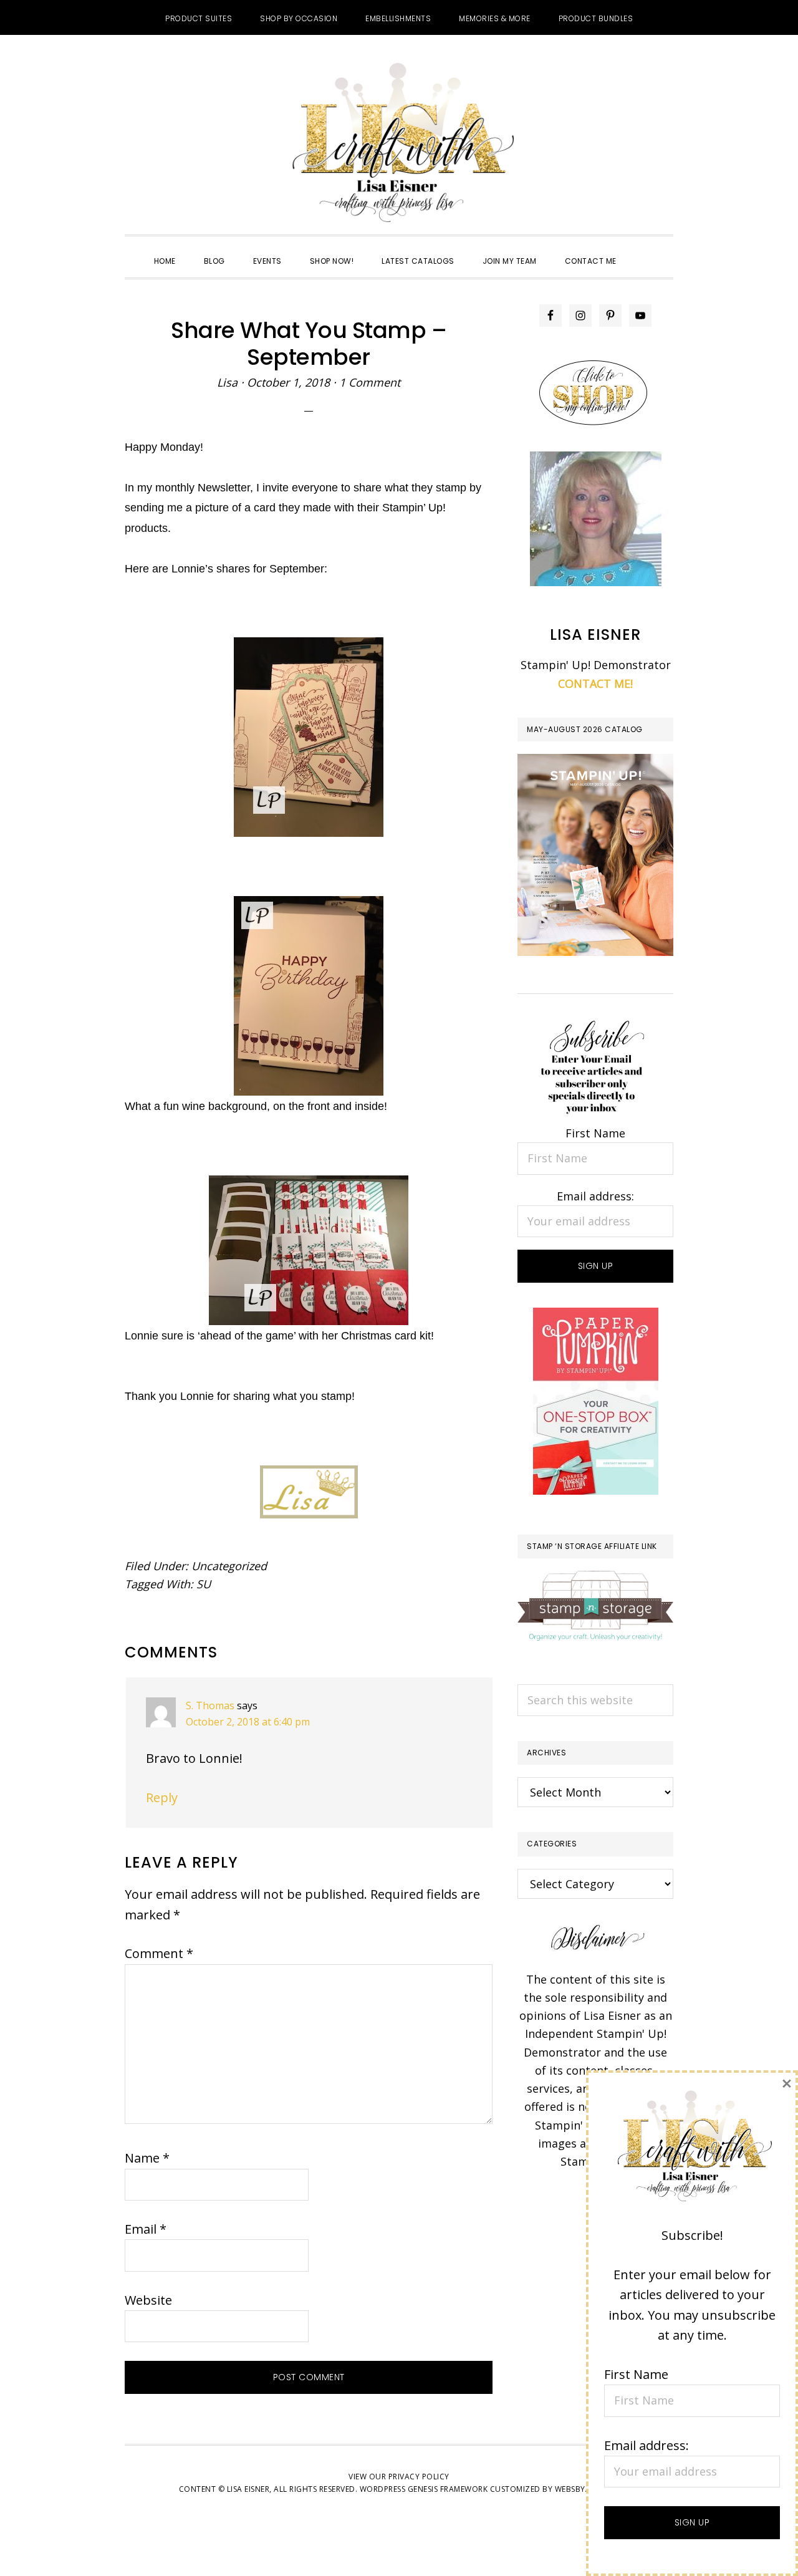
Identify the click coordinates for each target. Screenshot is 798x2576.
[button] (645, 250)
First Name (595, 1133)
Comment (159, 1953)
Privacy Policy (419, 2477)
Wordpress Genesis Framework (424, 2489)
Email (146, 2229)
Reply (162, 1797)
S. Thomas (210, 1705)
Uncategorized (229, 1566)
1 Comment (370, 382)
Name (147, 2158)
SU (204, 1584)
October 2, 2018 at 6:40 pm (248, 1722)
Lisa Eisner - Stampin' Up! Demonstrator (399, 144)
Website (148, 2300)
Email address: (595, 1196)
